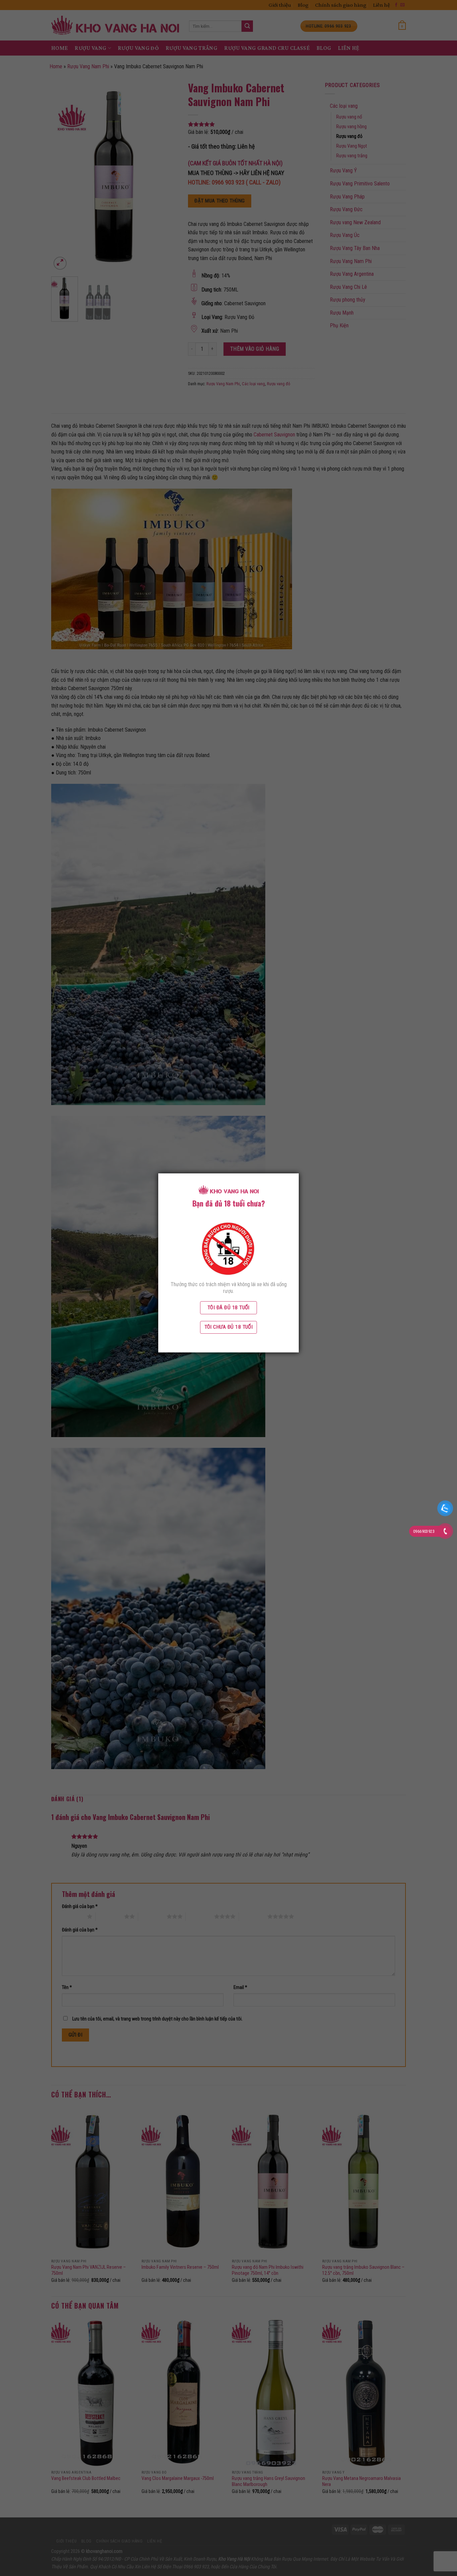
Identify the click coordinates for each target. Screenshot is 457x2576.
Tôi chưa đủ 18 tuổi (229, 1327)
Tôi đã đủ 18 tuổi (229, 1308)
